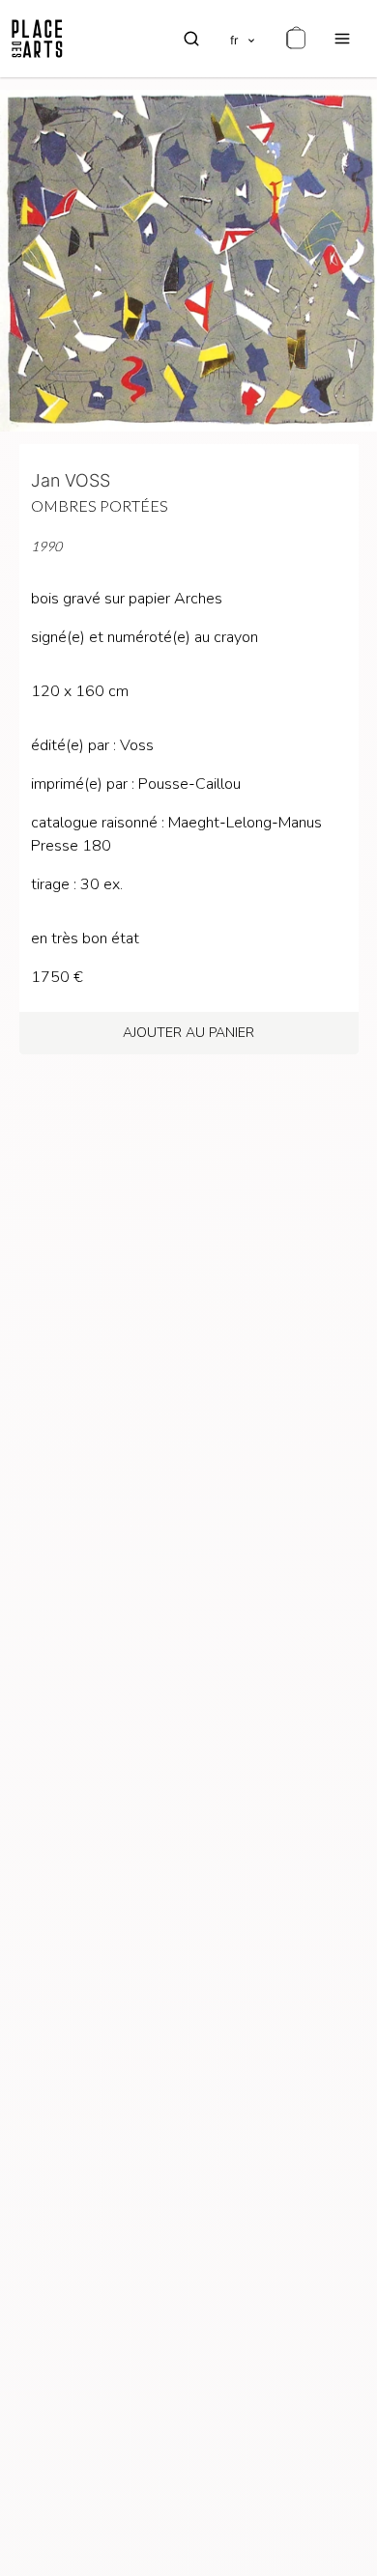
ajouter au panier (188, 1033)
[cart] (296, 39)
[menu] (342, 39)
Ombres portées (100, 505)
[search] (191, 39)
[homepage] (37, 39)
